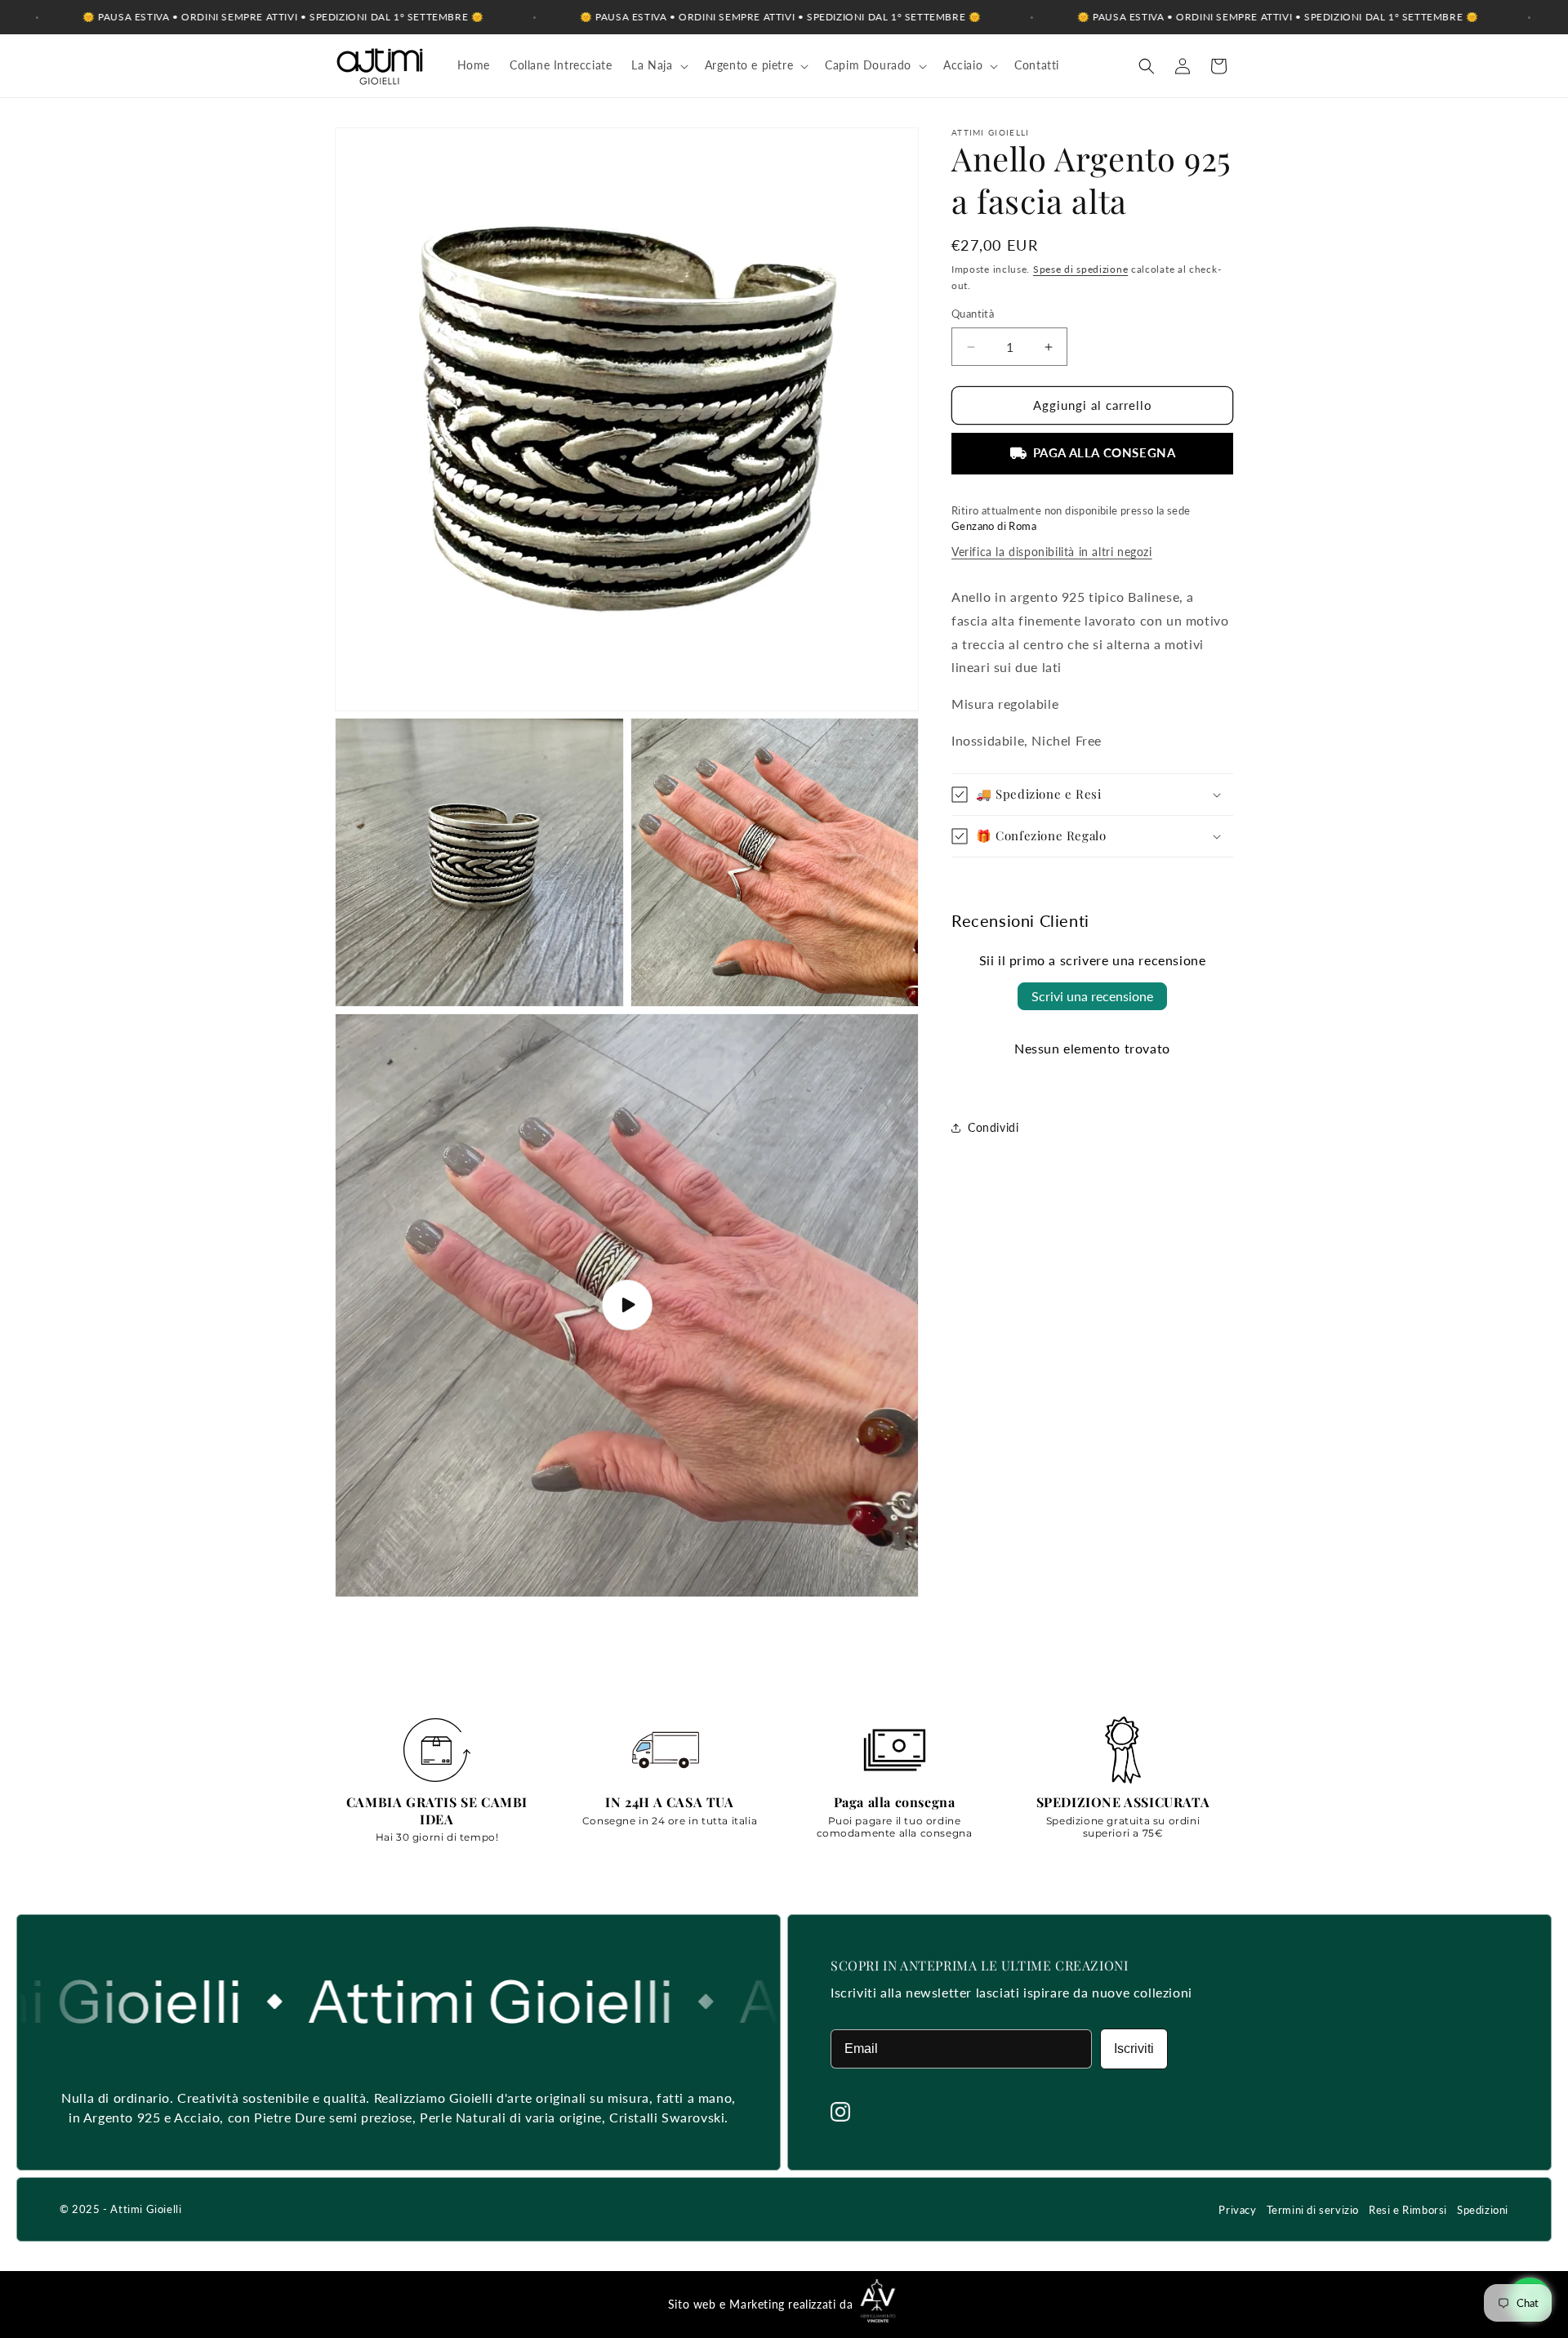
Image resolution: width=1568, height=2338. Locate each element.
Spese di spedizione (1080, 269)
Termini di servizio (1313, 2210)
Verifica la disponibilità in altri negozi (1052, 552)
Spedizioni (1483, 2210)
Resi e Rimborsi (1408, 2210)
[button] (658, 65)
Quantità (973, 314)
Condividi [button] (993, 1127)
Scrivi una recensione (1092, 996)
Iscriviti (1134, 2049)
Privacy (1237, 2210)
